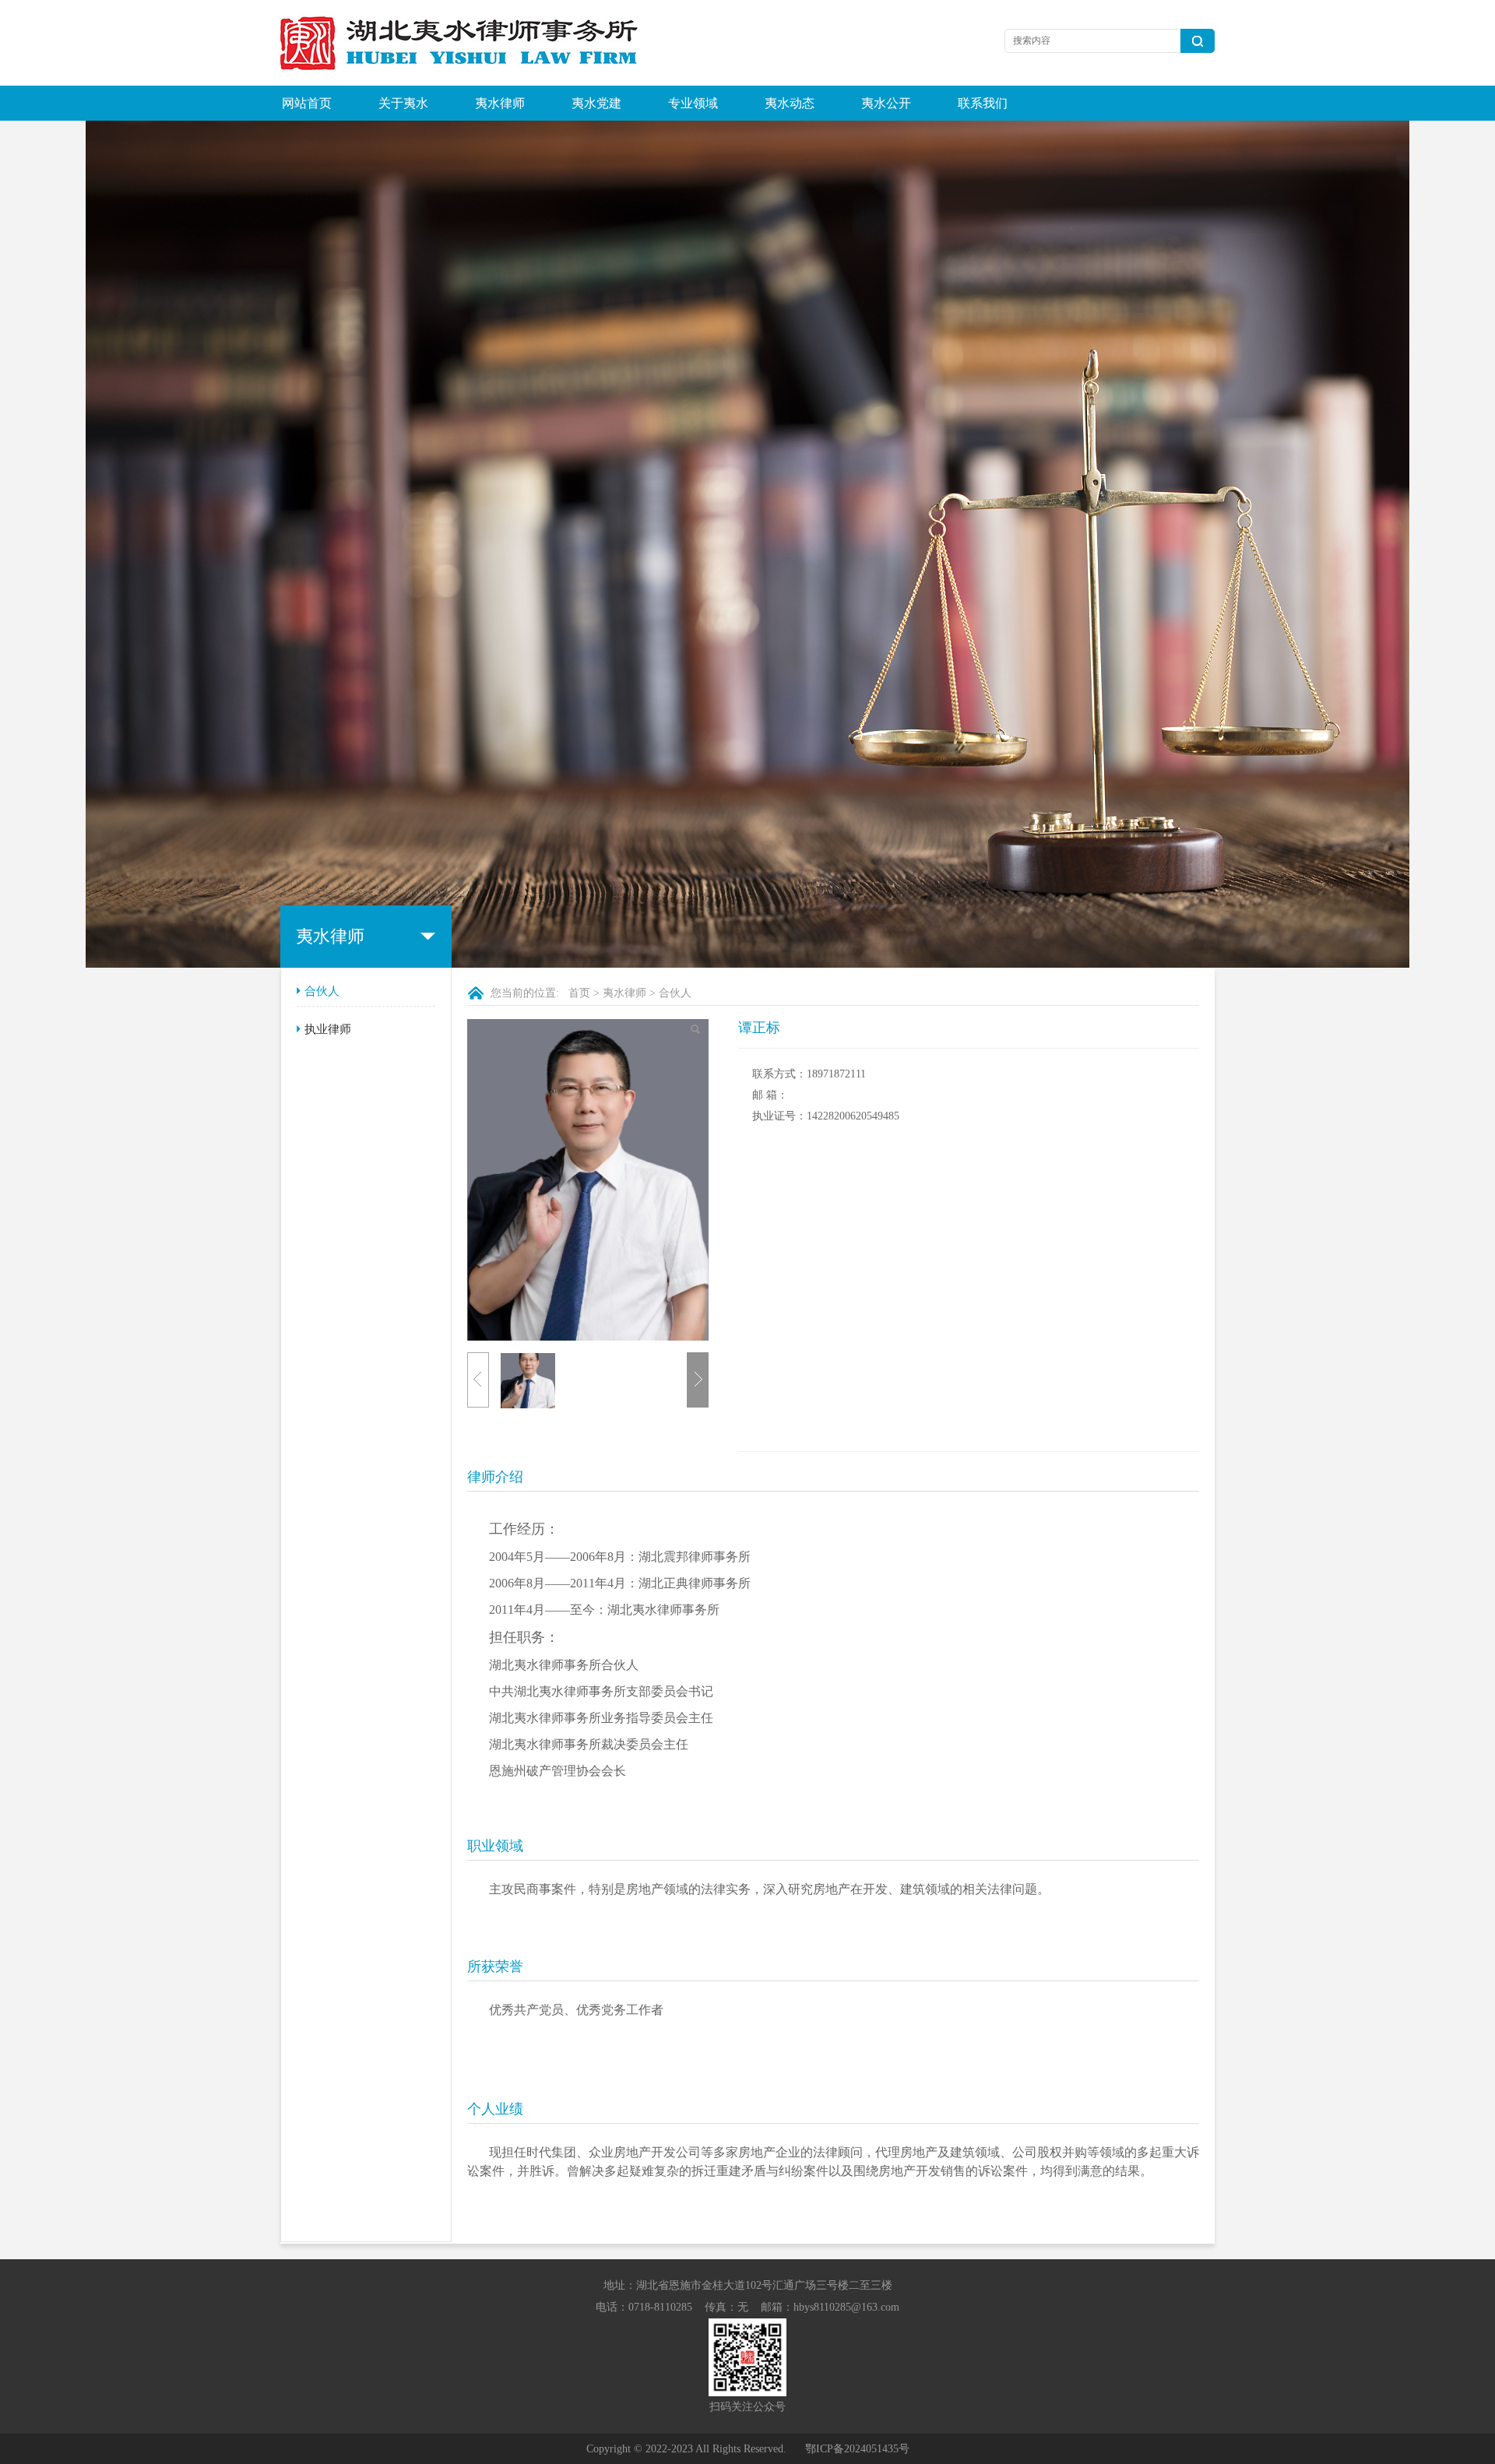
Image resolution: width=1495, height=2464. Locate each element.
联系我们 (983, 103)
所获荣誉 (495, 1967)
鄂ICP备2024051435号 (857, 2449)
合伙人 (322, 991)
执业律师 (328, 1029)
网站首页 (307, 103)
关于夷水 (403, 103)
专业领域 (693, 103)
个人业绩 (495, 2109)
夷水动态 (790, 103)
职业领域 (495, 1846)
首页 (579, 993)
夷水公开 (886, 103)
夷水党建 (596, 103)
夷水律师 (500, 103)
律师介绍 (495, 1477)
